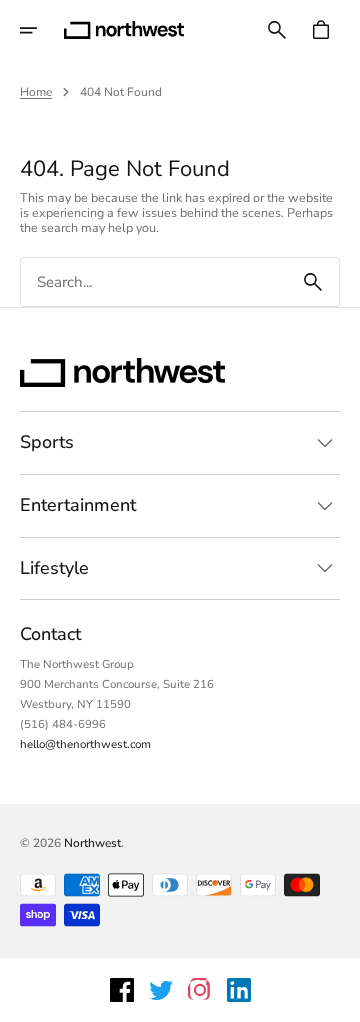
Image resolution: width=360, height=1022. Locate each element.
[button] (42, 30)
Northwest (92, 843)
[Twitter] (161, 990)
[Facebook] (122, 990)
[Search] (313, 282)
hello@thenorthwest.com (85, 744)
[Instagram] (200, 990)
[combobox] (154, 282)
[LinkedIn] (239, 990)
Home (36, 92)
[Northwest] (124, 30)
